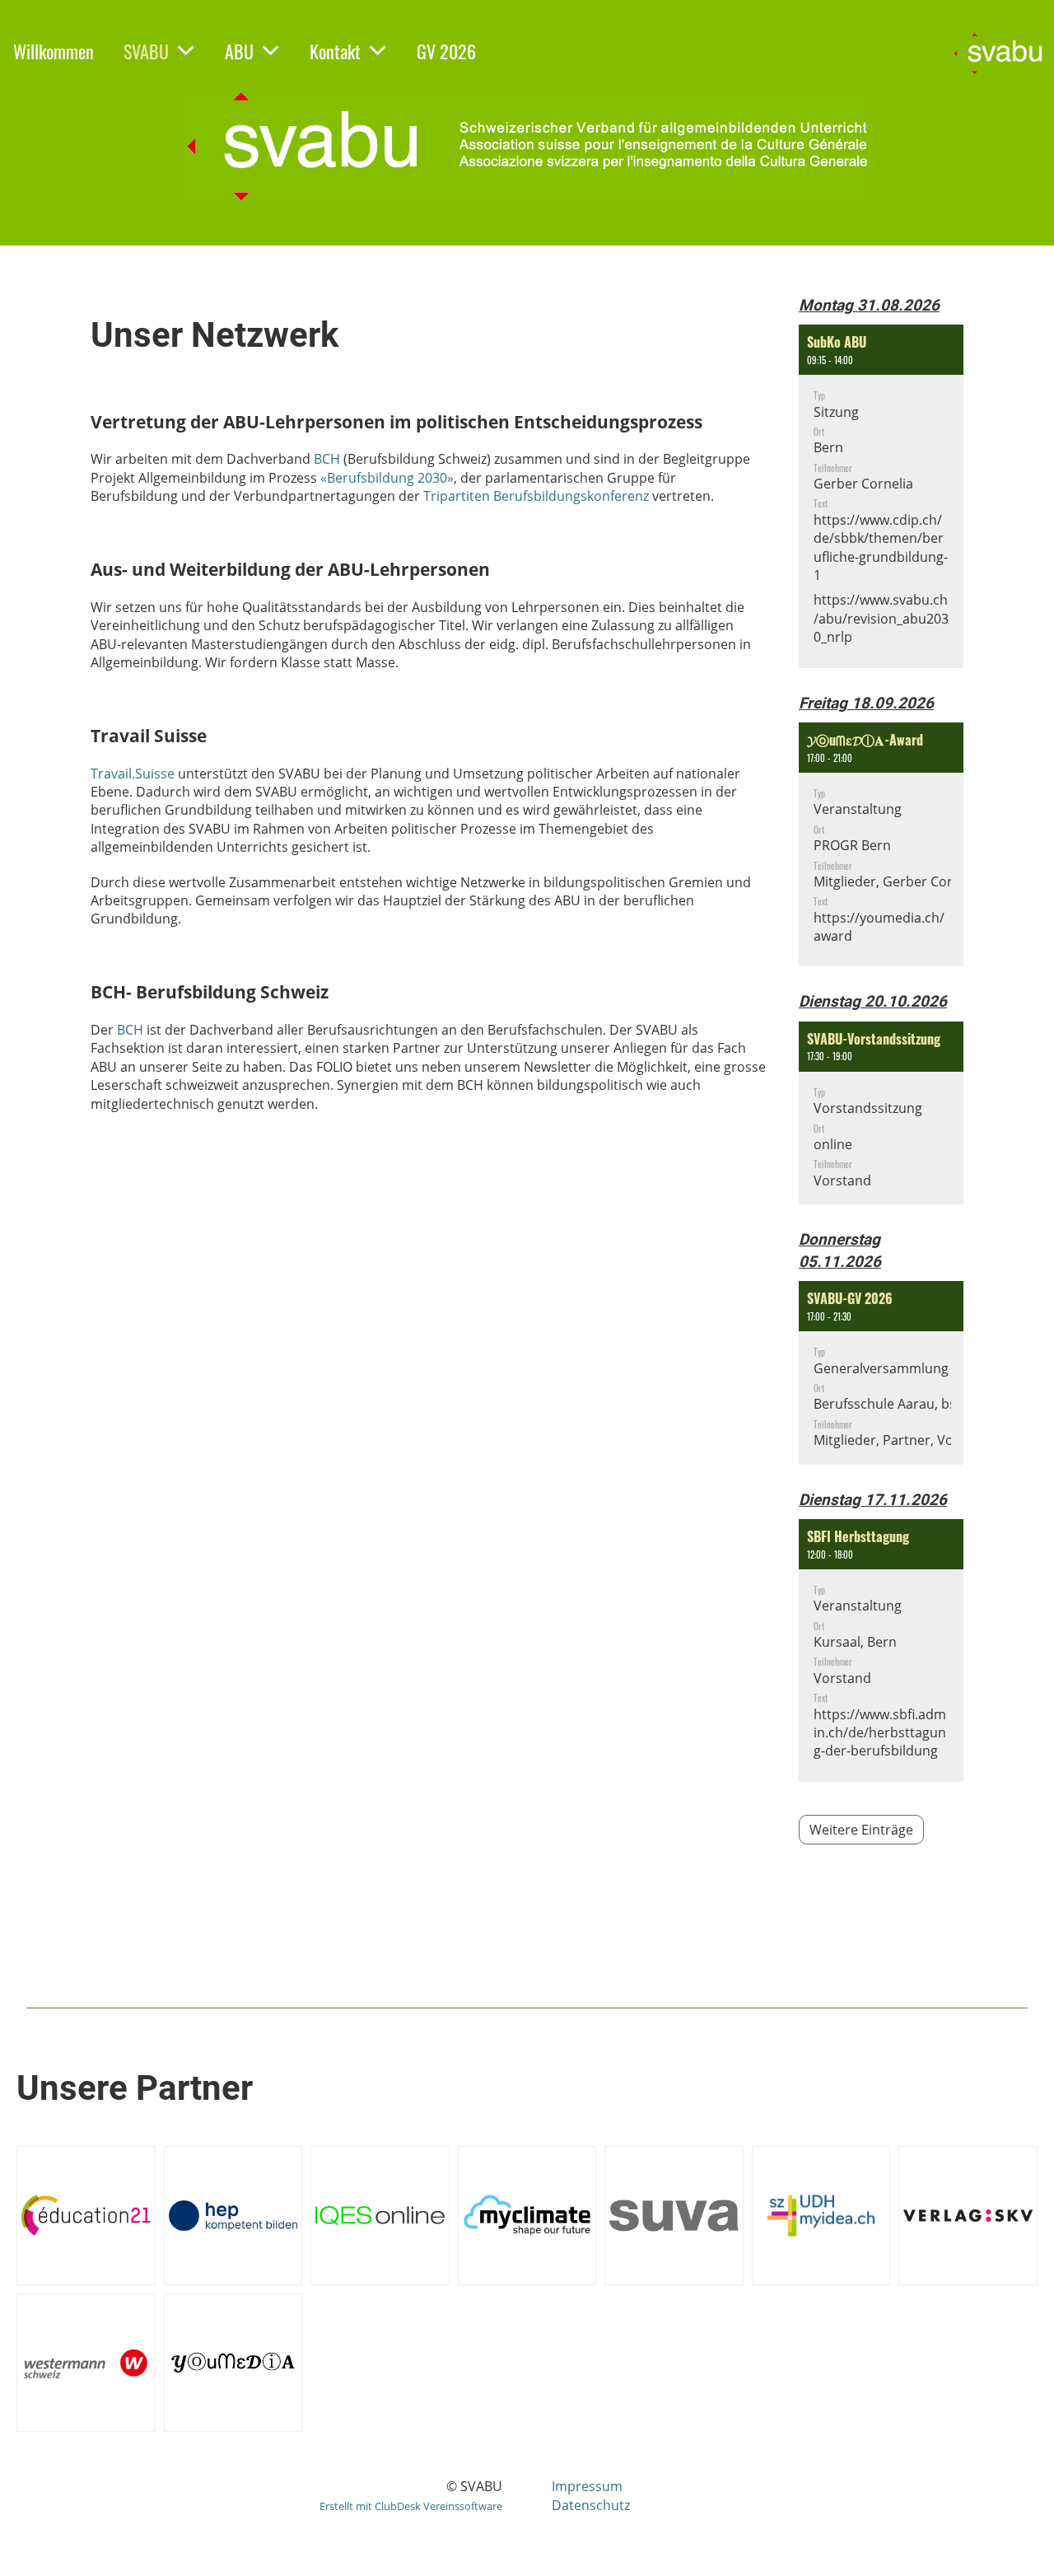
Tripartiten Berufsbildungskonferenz (536, 496)
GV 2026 (446, 51)
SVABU (146, 51)
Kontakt (335, 51)
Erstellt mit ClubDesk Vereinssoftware (411, 2506)
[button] (881, 496)
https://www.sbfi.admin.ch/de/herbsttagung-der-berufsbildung (880, 1733)
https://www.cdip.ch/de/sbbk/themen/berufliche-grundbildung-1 (881, 547)
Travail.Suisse (133, 774)
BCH (329, 459)
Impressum (587, 2486)
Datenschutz (591, 2505)
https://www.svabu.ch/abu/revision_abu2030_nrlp (881, 618)
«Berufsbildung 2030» (387, 478)
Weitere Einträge (861, 1830)
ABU (239, 51)
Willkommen (54, 51)
